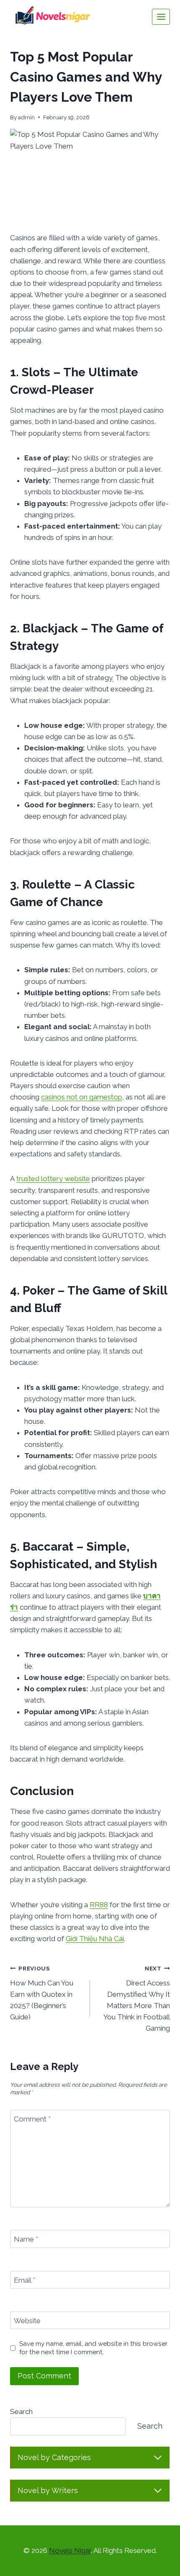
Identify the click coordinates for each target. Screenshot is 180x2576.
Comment (32, 2119)
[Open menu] (161, 17)
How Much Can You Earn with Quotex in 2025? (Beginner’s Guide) (42, 1993)
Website (27, 2321)
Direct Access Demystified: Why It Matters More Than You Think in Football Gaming (137, 1999)
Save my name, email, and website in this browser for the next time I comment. (93, 2348)
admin (26, 117)
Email (24, 2280)
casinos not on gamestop (82, 1097)
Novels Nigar (70, 2550)
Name (26, 2239)
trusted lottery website (53, 1179)
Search (21, 2412)
